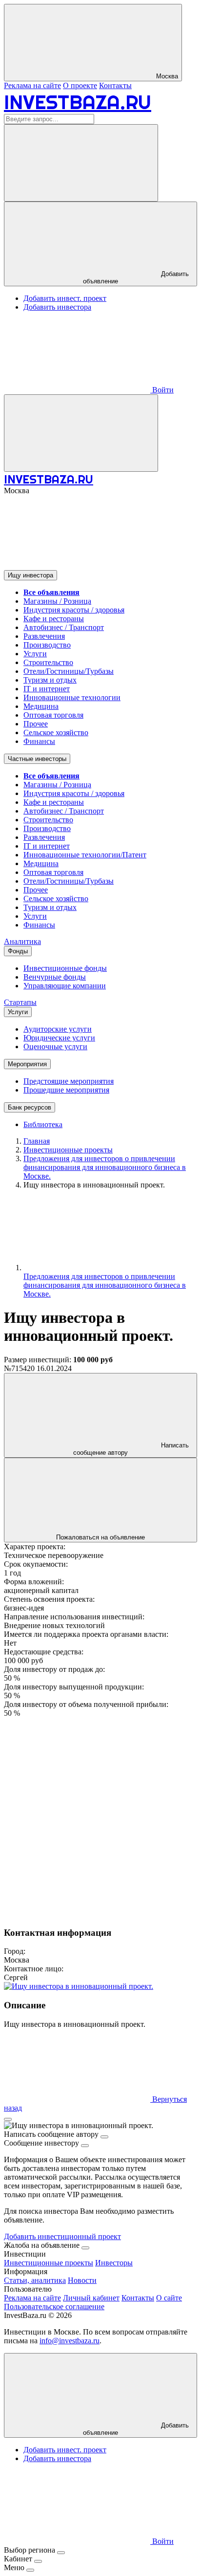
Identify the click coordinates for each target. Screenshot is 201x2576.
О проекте (80, 85)
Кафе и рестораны (54, 619)
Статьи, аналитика (35, 2280)
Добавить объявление (136, 278)
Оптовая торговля (53, 715)
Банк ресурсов (30, 1107)
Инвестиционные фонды (65, 968)
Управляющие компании (65, 986)
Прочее (36, 724)
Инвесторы (114, 2263)
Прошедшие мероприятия (66, 1090)
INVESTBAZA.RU (78, 102)
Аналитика (22, 941)
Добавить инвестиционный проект (62, 2236)
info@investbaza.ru (70, 2341)
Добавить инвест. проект (65, 298)
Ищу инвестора (30, 575)
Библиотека (43, 1124)
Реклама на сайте (32, 85)
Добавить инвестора (57, 307)
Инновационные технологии (72, 697)
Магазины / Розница (57, 601)
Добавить (136, 2429)
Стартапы (20, 1002)
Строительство (48, 662)
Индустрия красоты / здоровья (74, 610)
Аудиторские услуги (58, 1029)
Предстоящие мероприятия (69, 1081)
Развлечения (44, 636)
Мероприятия (27, 1064)
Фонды (18, 951)
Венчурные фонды (55, 977)
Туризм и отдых (50, 680)
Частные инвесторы (37, 759)
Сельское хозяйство (56, 732)
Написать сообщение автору (131, 1449)
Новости (82, 2280)
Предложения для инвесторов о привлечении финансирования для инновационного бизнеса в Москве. (105, 1285)
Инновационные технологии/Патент (85, 855)
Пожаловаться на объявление (100, 1537)
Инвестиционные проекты (49, 2263)
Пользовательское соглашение (54, 2307)
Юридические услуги (59, 1038)
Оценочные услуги (55, 1047)
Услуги (35, 654)
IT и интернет (47, 689)
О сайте (169, 2298)
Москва (166, 76)
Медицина (41, 706)
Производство (47, 645)
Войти (162, 390)
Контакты (115, 85)
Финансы (39, 741)
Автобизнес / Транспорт (64, 627)
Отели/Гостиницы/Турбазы (69, 671)
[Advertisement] (100, 1818)
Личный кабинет (91, 2298)
